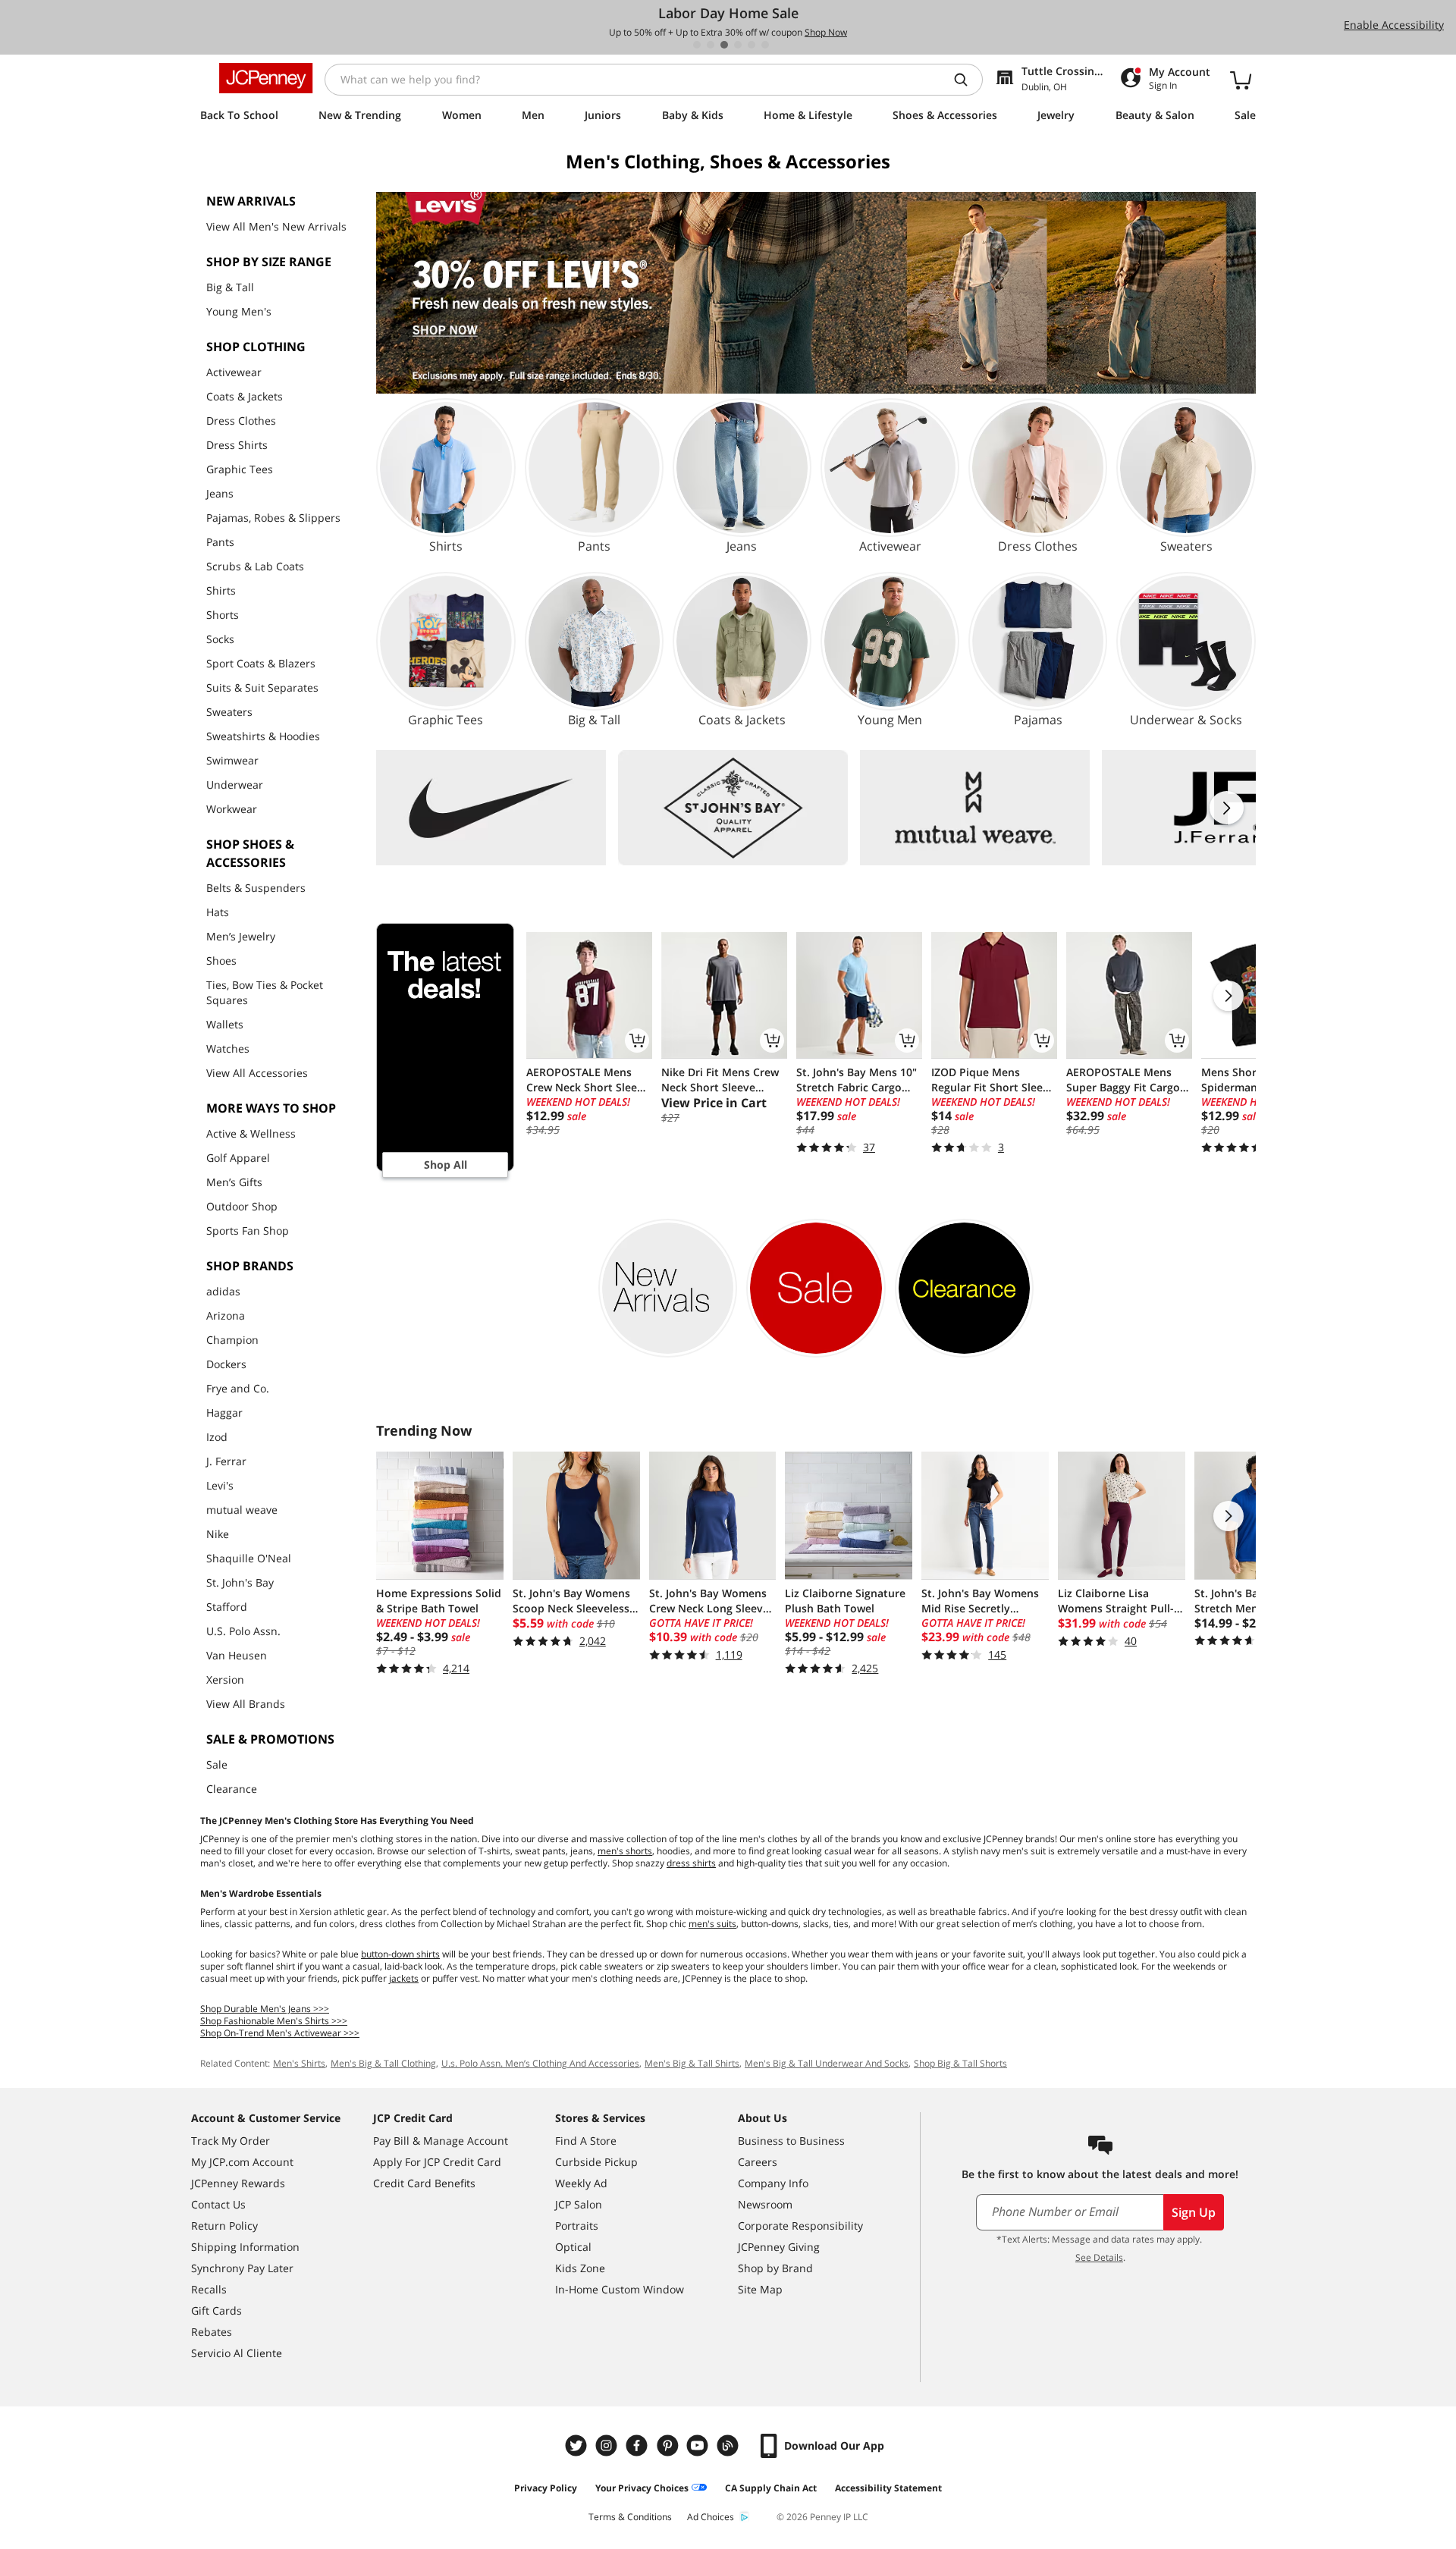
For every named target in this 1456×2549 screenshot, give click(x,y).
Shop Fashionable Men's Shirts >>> (274, 2021)
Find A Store (586, 2141)
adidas (223, 1291)
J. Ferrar (226, 1461)
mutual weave (242, 1510)
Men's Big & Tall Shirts (692, 2063)
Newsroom (765, 2204)
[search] (967, 80)
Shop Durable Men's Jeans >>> (265, 2009)
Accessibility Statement (888, 2488)
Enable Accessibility (1394, 25)
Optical (573, 2247)
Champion (232, 1340)
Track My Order (231, 2141)
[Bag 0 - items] (1241, 80)
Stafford (227, 1607)
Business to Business (791, 2141)
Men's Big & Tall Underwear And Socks (827, 2063)
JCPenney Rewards (238, 2183)
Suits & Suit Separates (262, 687)
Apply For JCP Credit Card (437, 2162)
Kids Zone (580, 2268)
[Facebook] (639, 2445)
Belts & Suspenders (256, 888)
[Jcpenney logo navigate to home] (266, 78)
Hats (218, 912)
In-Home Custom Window (620, 2289)
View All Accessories (257, 1073)
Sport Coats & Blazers (261, 663)
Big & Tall (230, 287)
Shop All (446, 1165)
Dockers (226, 1364)
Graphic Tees (240, 469)
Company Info (773, 2183)
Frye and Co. (238, 1388)
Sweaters (229, 712)
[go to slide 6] (765, 45)
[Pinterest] (669, 2445)
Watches (228, 1048)
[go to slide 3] (724, 45)
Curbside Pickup (596, 2162)
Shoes (221, 961)
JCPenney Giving (779, 2247)
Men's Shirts (299, 2063)
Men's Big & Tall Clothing (383, 2063)
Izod (217, 1437)
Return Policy (224, 2226)
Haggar (224, 1413)
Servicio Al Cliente (237, 2353)
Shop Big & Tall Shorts (960, 2063)
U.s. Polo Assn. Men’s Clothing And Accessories (540, 2063)
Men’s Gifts (234, 1182)
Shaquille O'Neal (249, 1558)
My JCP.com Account (242, 2162)
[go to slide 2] (711, 45)
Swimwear (232, 760)
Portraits (577, 2226)
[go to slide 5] (752, 45)
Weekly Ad (581, 2183)
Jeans (220, 493)
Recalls (209, 2289)
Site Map (760, 2289)
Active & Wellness (251, 1133)
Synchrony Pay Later (242, 2268)
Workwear (232, 809)
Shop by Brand (775, 2268)
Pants (220, 542)
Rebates (212, 2332)
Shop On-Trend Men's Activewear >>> (280, 2033)
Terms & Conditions (630, 2517)
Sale (217, 1764)
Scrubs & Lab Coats (255, 566)
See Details (1099, 2257)
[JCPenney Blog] (730, 2445)
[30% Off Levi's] (816, 293)
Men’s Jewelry (241, 936)
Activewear (234, 372)
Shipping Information (245, 2247)
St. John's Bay (240, 1582)
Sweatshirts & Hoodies (263, 736)
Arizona (226, 1315)
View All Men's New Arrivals (276, 226)
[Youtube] (699, 2445)
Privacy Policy (546, 2488)
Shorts (223, 615)
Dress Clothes (241, 421)
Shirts (221, 590)
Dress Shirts (237, 445)
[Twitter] (578, 2445)
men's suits (712, 1924)
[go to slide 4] (738, 45)
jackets (404, 1978)
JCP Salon (579, 2204)
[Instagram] (608, 2445)
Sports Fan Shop (248, 1231)
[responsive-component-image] (491, 808)
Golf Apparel (238, 1158)
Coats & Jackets (245, 396)
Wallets (225, 1024)
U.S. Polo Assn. (243, 1631)
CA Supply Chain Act (771, 2488)
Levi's (220, 1485)
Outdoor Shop (242, 1206)
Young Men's (239, 311)
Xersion (225, 1679)
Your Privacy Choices (642, 2488)
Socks (220, 639)
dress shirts (691, 1863)
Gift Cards (217, 2310)
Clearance (232, 1789)
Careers (758, 2162)
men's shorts (625, 1851)
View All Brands (246, 1704)
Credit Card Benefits (424, 2183)
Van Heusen (237, 1655)
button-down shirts (400, 1954)
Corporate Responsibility (800, 2226)
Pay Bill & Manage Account (441, 2141)
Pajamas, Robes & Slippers (273, 518)
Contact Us (218, 2204)
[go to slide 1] (697, 45)
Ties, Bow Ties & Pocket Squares (265, 992)
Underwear (235, 785)
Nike (218, 1534)
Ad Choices (711, 2517)
